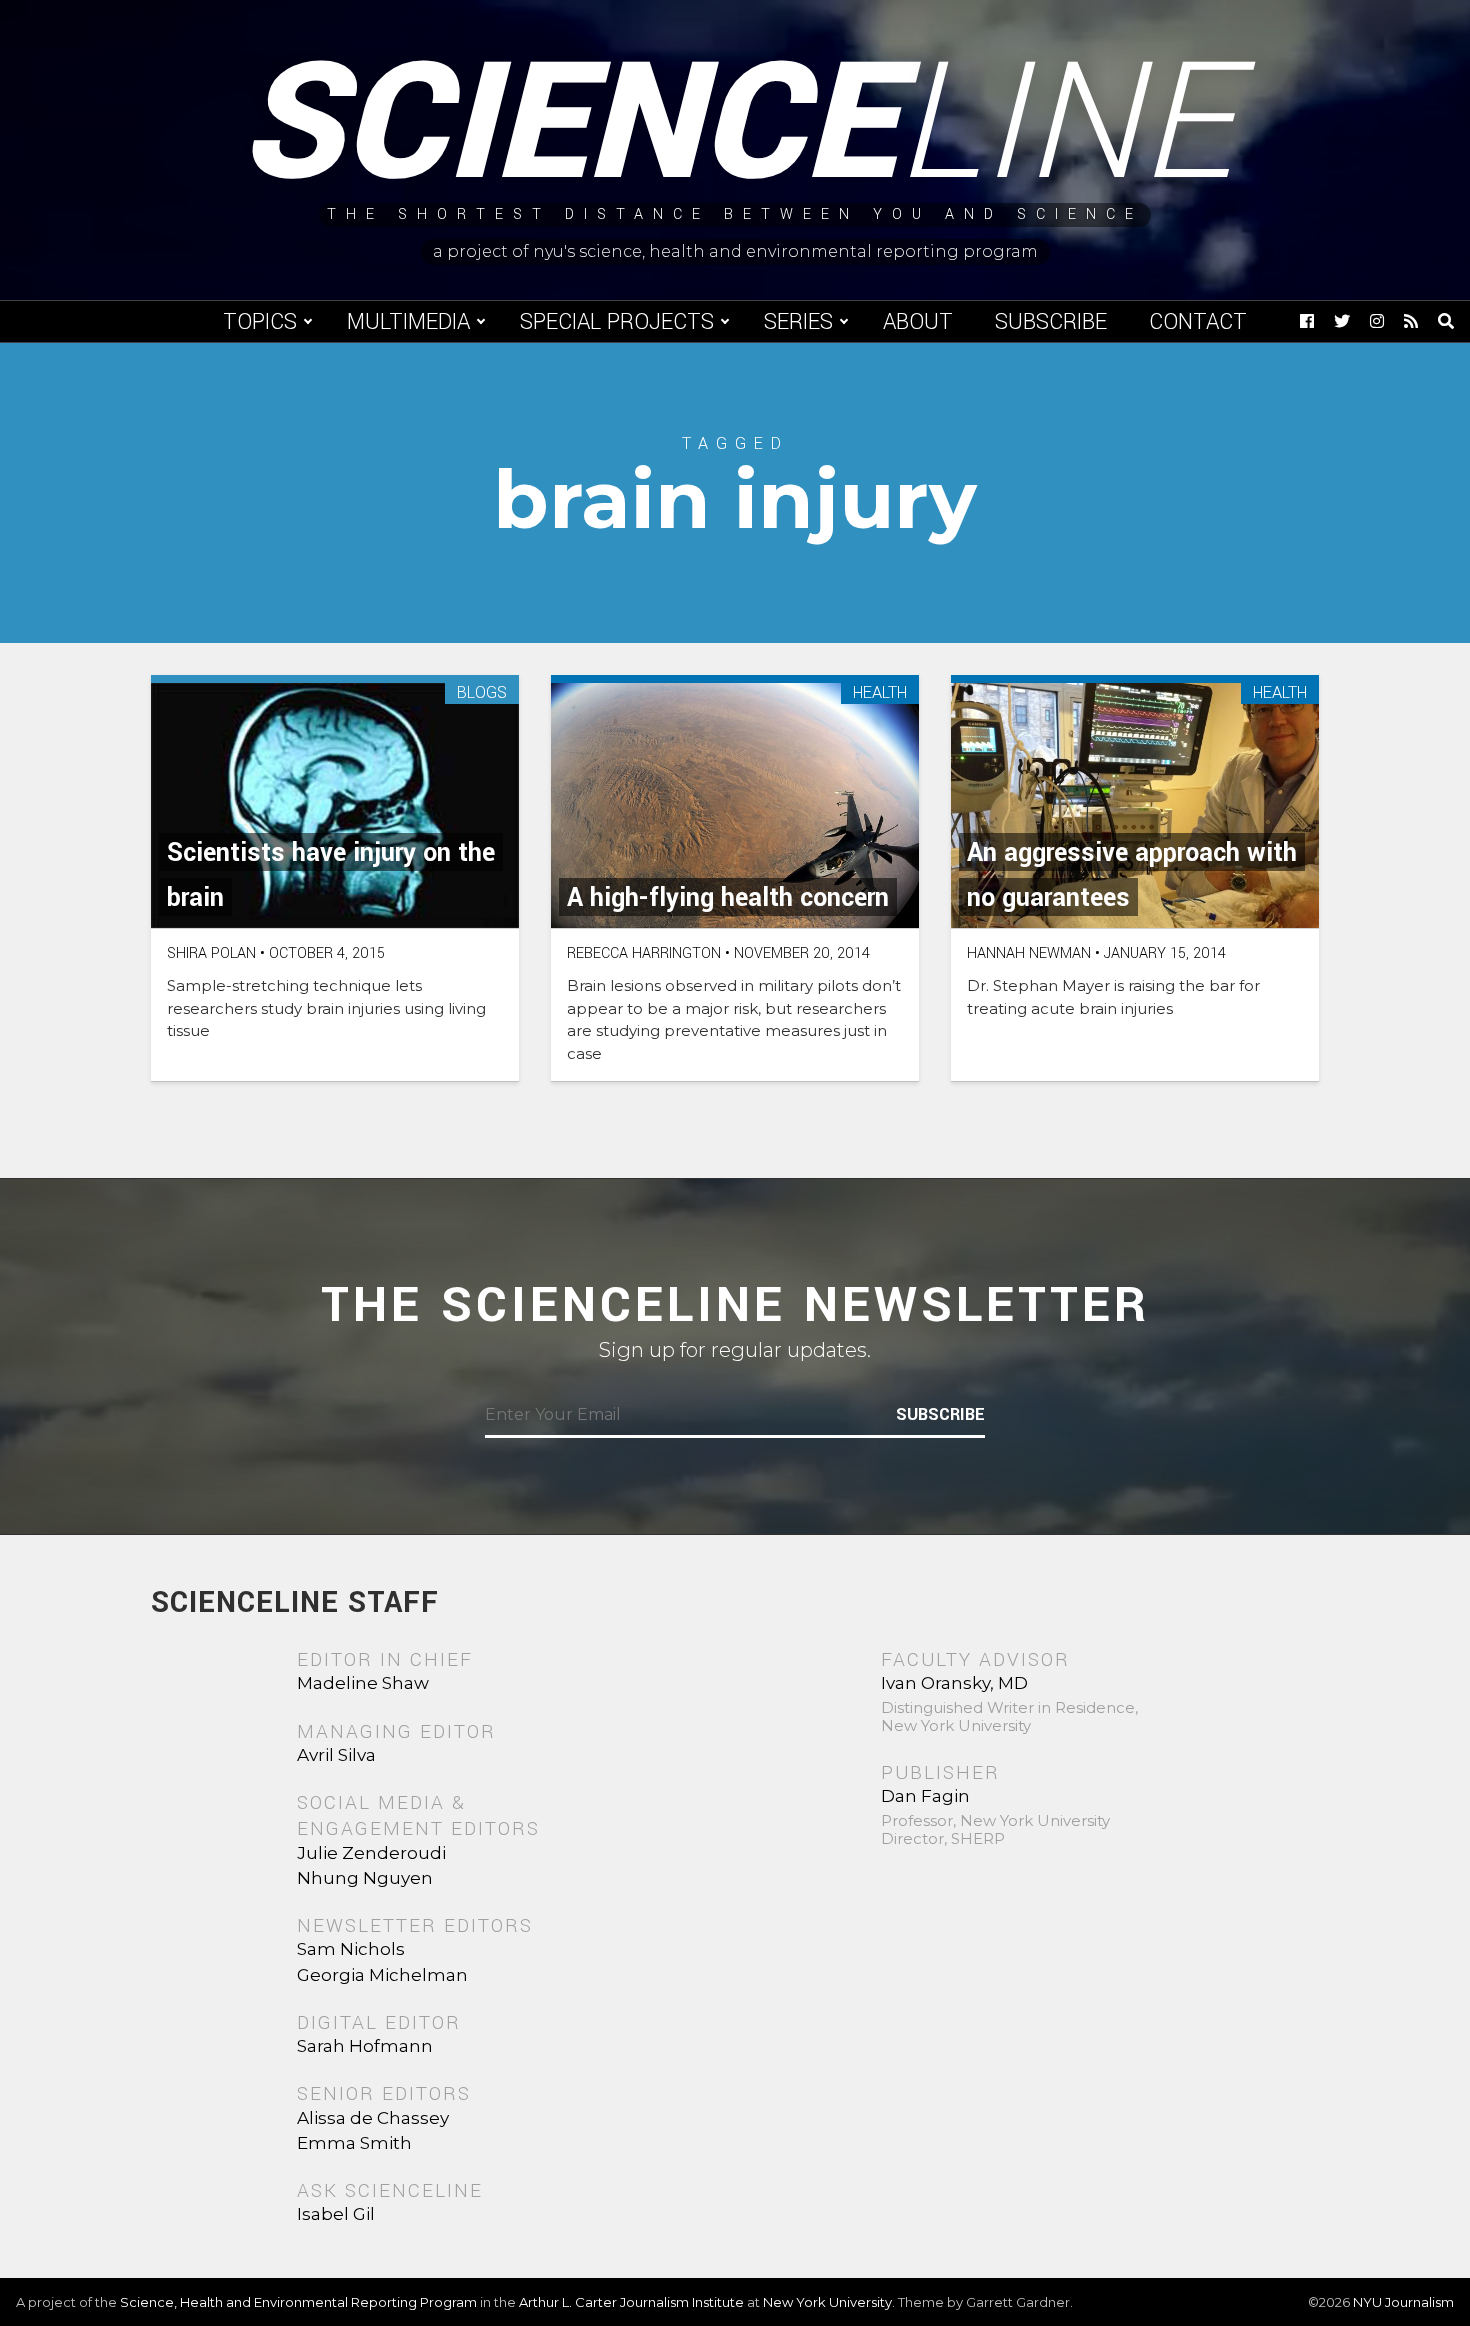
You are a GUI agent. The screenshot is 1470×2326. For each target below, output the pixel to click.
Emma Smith (354, 2143)
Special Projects (617, 322)
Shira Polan (211, 953)
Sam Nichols (351, 1949)
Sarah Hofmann (365, 2046)
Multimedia (408, 322)
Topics (260, 322)
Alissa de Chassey (373, 2118)
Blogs (482, 693)
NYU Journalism (1403, 2302)
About (918, 322)
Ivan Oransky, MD (954, 1683)
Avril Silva (336, 1755)
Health (880, 693)
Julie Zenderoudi (371, 1853)
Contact (1198, 322)
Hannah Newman (1029, 953)
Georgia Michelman (382, 1975)
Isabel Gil (336, 2214)
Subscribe (1051, 322)
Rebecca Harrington (644, 953)
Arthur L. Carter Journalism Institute (631, 2302)
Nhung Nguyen (365, 1878)
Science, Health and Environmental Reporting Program (298, 2302)
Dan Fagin (925, 1796)
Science (735, 125)
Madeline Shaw (363, 1683)
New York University (827, 2302)
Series (798, 322)
